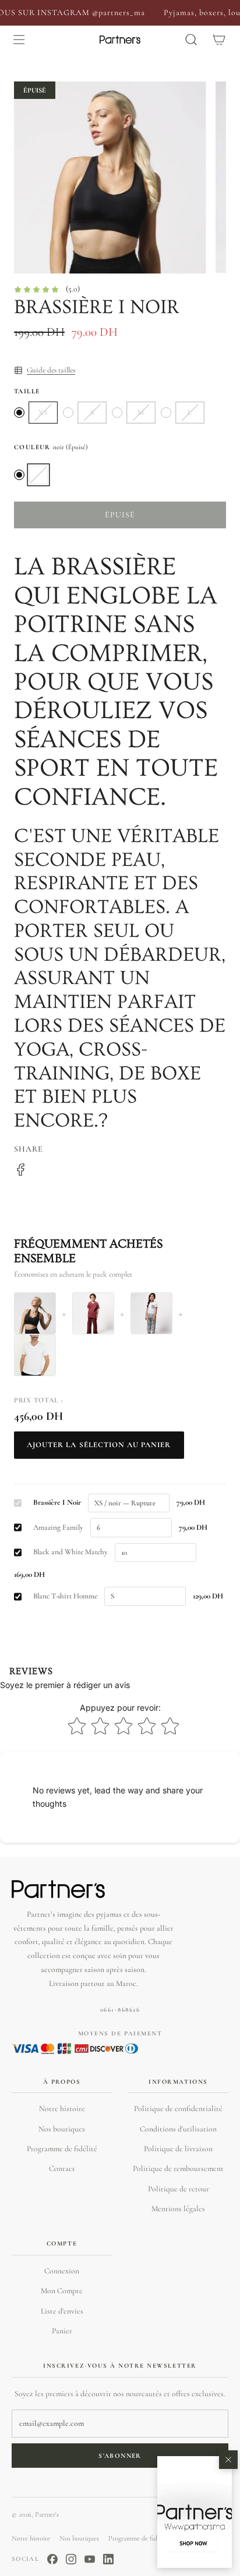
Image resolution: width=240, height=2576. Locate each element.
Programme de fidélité (62, 2149)
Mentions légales (178, 2209)
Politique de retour (179, 2189)
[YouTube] (90, 2559)
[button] (195, 2512)
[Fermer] (228, 2460)
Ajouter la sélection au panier (99, 1445)
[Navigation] (19, 40)
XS (43, 413)
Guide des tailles (51, 370)
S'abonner (120, 2456)
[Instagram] (71, 2559)
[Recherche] (191, 40)
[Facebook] (52, 2559)
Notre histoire (62, 2108)
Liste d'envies (62, 2311)
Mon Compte (62, 2291)
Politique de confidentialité (178, 2108)
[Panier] (219, 40)
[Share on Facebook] (21, 1172)
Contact (62, 2168)
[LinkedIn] (108, 2559)
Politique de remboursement (178, 2168)
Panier (62, 2331)
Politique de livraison (178, 2149)
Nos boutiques (62, 2129)
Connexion (62, 2271)
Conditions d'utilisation (178, 2129)
